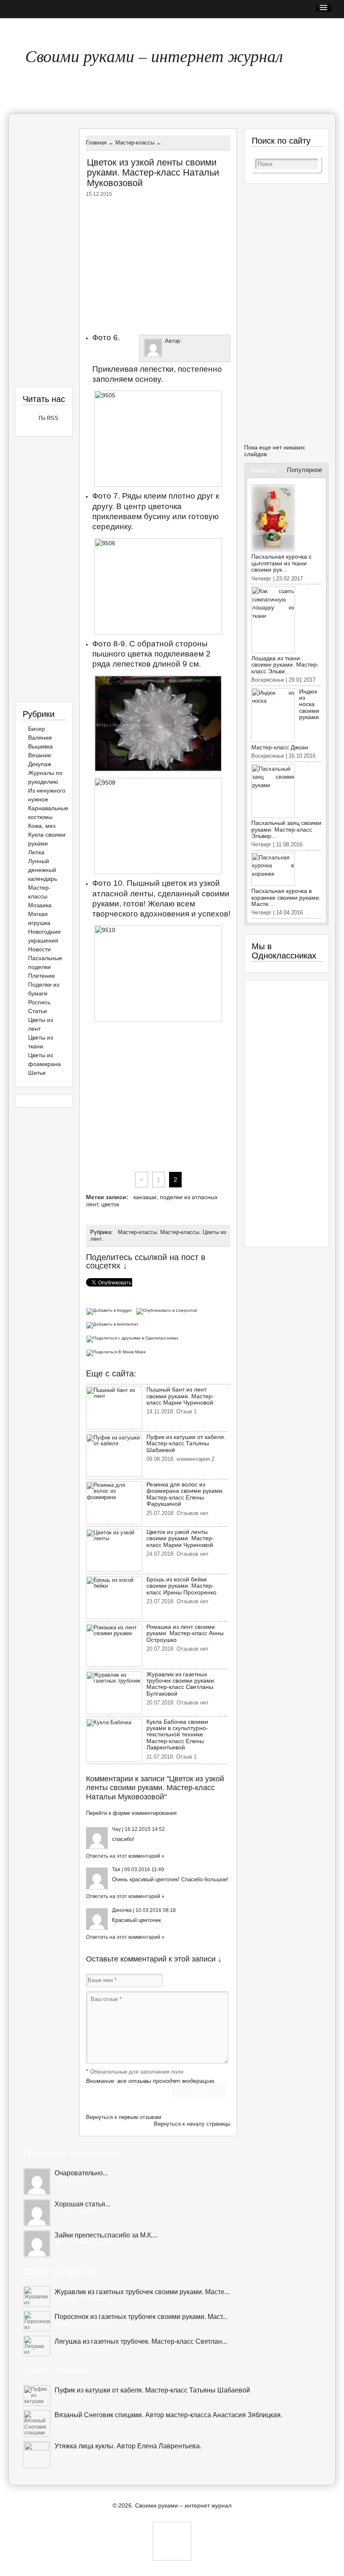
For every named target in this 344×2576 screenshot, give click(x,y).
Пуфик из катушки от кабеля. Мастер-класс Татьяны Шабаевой (186, 1443)
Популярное (305, 470)
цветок (110, 1204)
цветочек (167, 1879)
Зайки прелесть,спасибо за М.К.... (106, 2235)
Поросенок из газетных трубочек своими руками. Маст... (141, 2317)
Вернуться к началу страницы (192, 2124)
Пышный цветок (157, 883)
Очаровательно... (81, 2173)
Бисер (36, 729)
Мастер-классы (137, 1232)
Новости (39, 949)
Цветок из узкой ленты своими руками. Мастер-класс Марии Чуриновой (180, 1538)
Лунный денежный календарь (43, 870)
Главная (27, 28)
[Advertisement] (158, 264)
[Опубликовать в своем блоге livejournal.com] (168, 1310)
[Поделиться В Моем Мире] (117, 1351)
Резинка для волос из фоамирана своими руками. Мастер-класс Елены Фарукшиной (185, 1494)
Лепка (36, 852)
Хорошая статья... (82, 2204)
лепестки (157, 369)
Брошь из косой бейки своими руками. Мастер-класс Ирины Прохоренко (181, 1586)
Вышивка (40, 746)
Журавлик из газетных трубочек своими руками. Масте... (142, 2292)
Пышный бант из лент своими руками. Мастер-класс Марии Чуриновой (180, 1396)
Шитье (37, 1073)
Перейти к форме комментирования (131, 1813)
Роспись (39, 1002)
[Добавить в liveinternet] (113, 1324)
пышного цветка (122, 654)
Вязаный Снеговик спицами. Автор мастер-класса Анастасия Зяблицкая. (168, 2415)
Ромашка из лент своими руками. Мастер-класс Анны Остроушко (185, 1633)
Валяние (40, 738)
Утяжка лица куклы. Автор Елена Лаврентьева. (128, 2446)
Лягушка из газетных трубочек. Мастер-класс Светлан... (141, 2341)
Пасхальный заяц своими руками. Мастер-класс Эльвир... (286, 829)
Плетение (42, 976)
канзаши (145, 1197)
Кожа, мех (42, 826)
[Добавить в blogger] (111, 1310)
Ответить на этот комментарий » (125, 1856)
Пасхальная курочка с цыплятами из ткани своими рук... (281, 563)
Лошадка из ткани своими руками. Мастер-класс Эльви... (285, 665)
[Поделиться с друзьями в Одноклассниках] (133, 1338)
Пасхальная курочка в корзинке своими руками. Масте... (286, 897)
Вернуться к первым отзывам (124, 2117)
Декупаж (40, 764)
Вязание (40, 755)
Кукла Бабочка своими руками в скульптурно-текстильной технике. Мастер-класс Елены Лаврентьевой (177, 1735)
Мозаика (40, 905)
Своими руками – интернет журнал (154, 55)
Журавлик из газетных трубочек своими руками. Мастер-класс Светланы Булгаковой (181, 1684)
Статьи (38, 1011)
